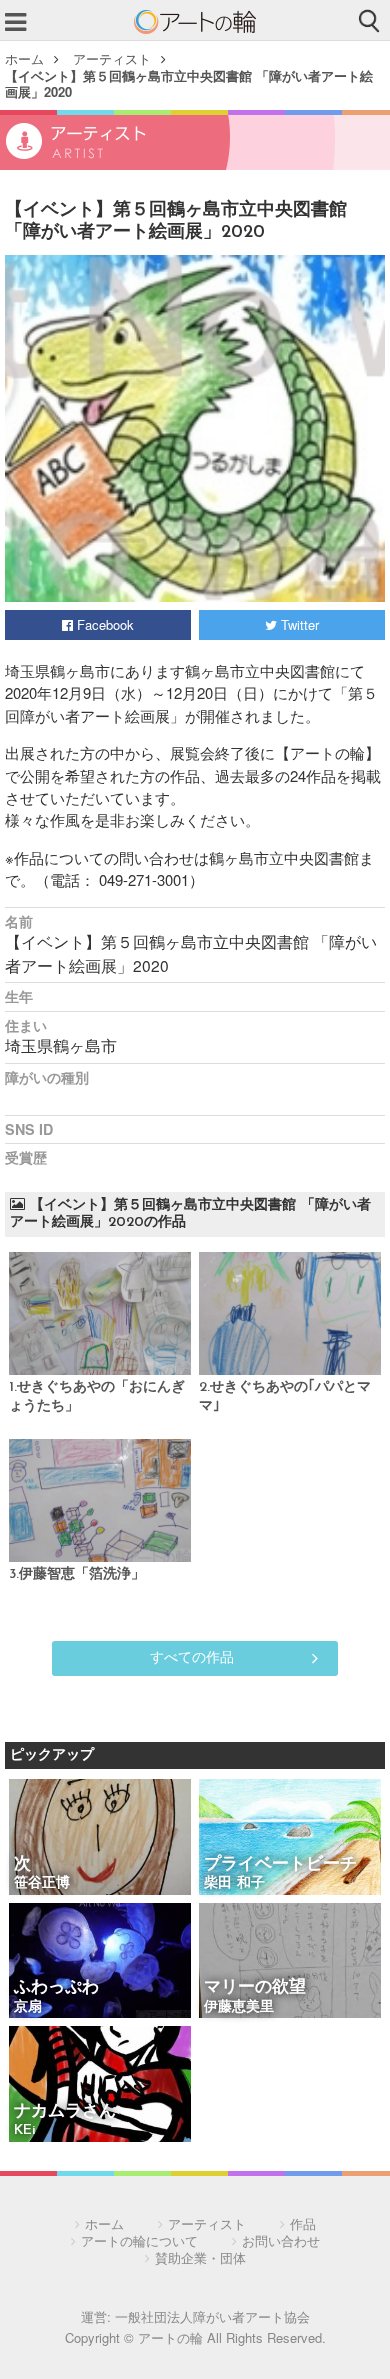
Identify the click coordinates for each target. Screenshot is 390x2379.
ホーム (24, 58)
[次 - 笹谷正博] (100, 1838)
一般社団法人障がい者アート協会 (212, 2316)
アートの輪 (195, 22)
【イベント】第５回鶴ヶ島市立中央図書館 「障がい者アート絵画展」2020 (189, 83)
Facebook (103, 624)
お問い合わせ (281, 2240)
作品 (303, 2223)
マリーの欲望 (255, 1987)
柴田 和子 (234, 1883)
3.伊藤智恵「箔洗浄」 (77, 1574)
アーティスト (112, 58)
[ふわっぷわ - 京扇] (100, 1962)
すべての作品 (192, 1656)
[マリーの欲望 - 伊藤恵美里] (290, 1962)
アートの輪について (139, 2240)
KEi (25, 2130)
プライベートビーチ (280, 1864)
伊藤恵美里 (239, 2007)
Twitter (298, 624)
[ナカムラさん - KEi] (100, 2085)
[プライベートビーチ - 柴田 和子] (290, 1838)
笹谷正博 (42, 1883)
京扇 (28, 2007)
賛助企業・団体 (200, 2257)
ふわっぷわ (56, 1987)
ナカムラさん (65, 2111)
